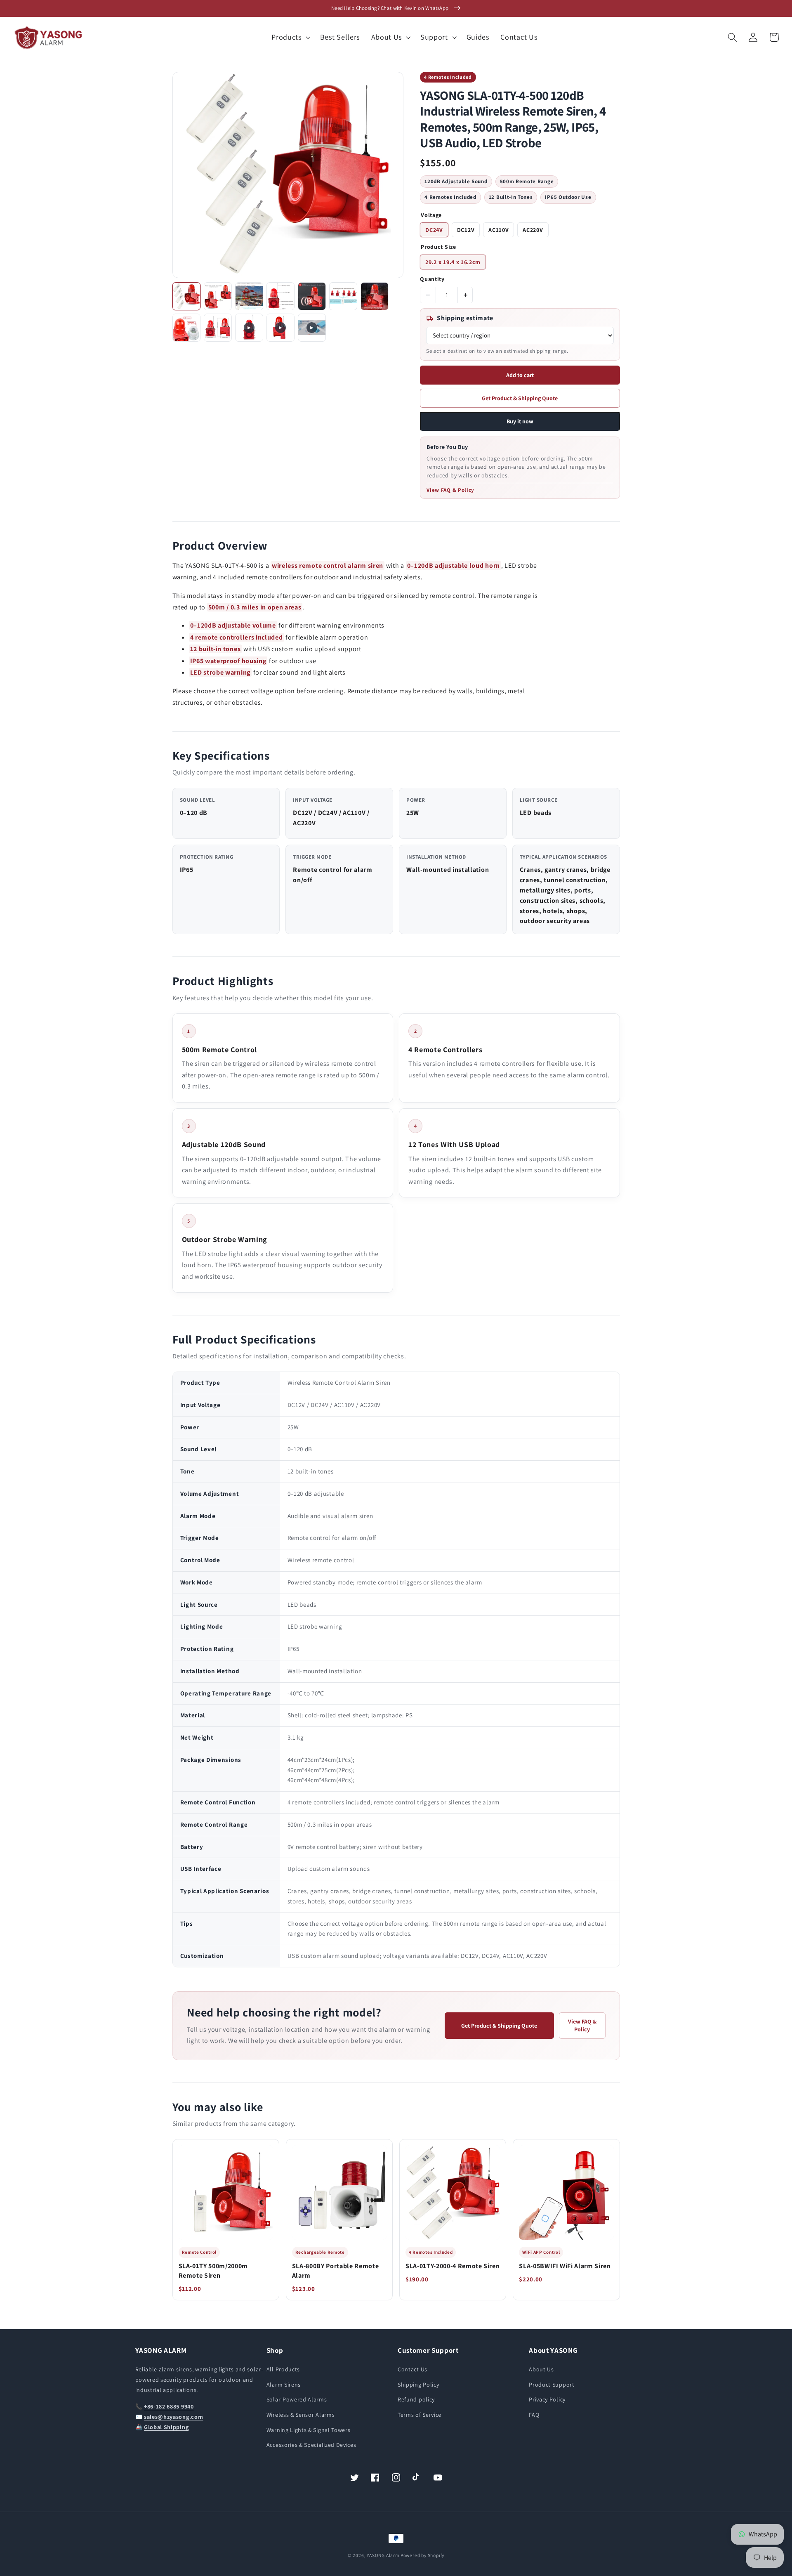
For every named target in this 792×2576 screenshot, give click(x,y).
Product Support (552, 2385)
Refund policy (416, 2399)
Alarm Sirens (284, 2385)
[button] (290, 38)
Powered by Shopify (423, 2555)
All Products (283, 2369)
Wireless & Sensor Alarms (301, 2415)
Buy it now (520, 421)
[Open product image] (288, 175)
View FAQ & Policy (450, 490)
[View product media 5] (312, 296)
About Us (541, 2369)
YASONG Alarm (383, 2555)
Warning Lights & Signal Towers (309, 2430)
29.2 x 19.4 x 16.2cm (453, 262)
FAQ (534, 2415)
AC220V (533, 230)
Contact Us (412, 2369)
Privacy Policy (547, 2399)
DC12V (466, 230)
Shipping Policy (418, 2385)
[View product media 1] (186, 296)
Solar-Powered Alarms (297, 2399)
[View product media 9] (218, 328)
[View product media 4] (280, 296)
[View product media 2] (218, 296)
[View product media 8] (186, 328)
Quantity (432, 279)
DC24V (434, 230)
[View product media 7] (375, 296)
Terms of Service (420, 2415)
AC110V (499, 230)
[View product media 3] (249, 296)
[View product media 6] (343, 296)
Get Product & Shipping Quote (520, 398)
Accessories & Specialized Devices (311, 2445)
